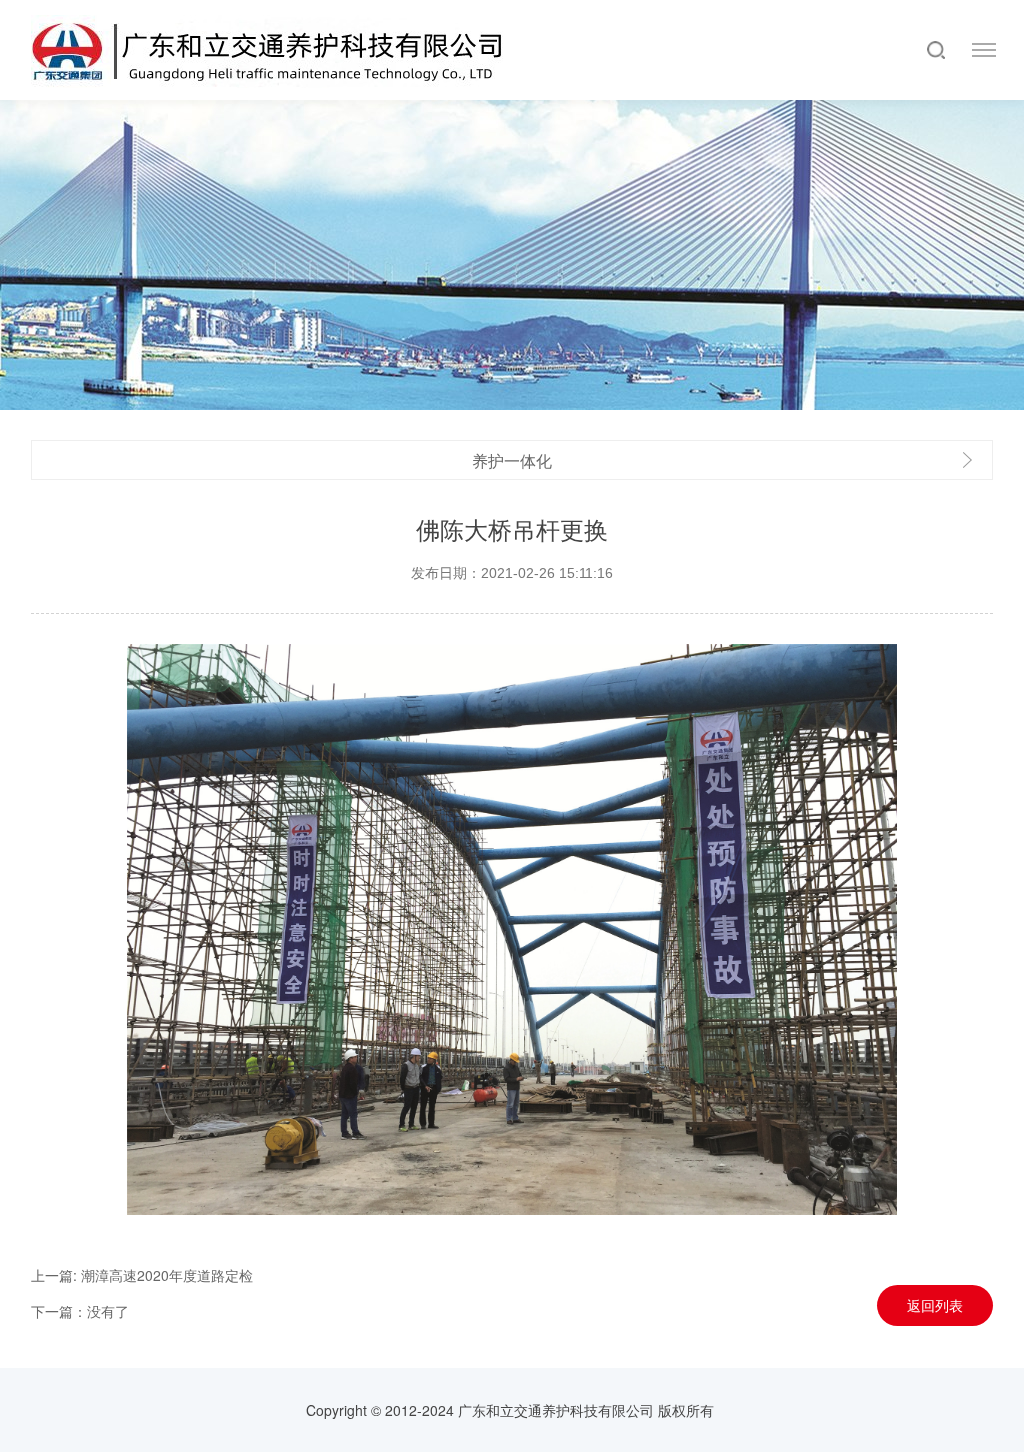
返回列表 (935, 1305)
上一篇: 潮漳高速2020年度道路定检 (142, 1275)
